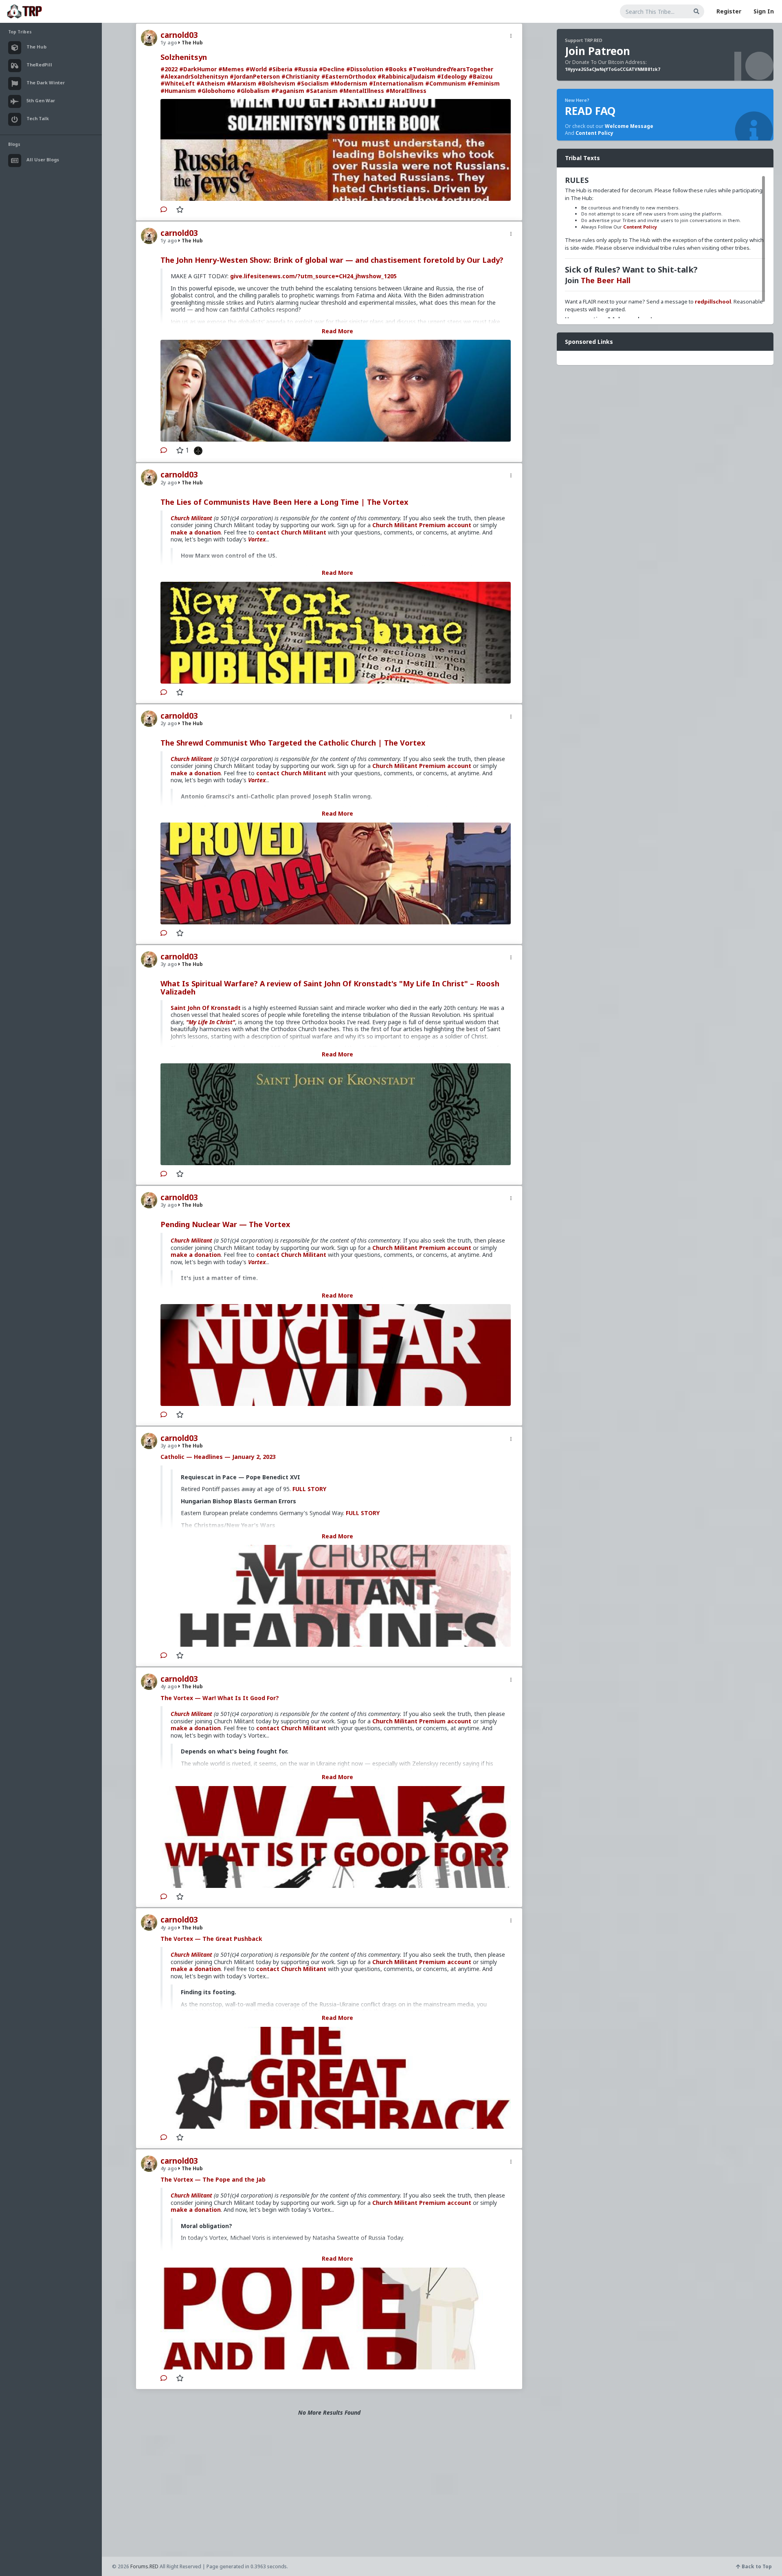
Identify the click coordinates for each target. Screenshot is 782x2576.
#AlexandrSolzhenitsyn (194, 76)
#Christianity (301, 76)
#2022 (169, 69)
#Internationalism (396, 83)
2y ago (169, 483)
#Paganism (288, 91)
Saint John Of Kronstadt (206, 1008)
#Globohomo (216, 91)
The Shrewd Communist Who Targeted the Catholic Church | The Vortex (293, 743)
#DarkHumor (198, 69)
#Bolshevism (277, 83)
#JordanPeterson (255, 76)
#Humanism (178, 91)
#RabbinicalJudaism (406, 76)
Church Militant (191, 518)
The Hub (192, 43)
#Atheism (211, 83)
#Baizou (481, 76)
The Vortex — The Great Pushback (211, 1939)
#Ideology (452, 76)
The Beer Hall (606, 280)
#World (256, 69)
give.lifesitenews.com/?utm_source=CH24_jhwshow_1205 (313, 276)
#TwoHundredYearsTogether (451, 69)
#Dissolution (365, 69)
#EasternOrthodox (349, 76)
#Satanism (322, 91)
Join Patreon (597, 51)
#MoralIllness (406, 91)
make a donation (196, 532)
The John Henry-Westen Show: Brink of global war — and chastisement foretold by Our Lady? (332, 260)
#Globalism (253, 91)
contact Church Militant (291, 532)
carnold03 (179, 35)
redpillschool (713, 301)
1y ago (169, 43)
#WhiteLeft (178, 83)
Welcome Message (629, 126)
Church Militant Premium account (422, 525)
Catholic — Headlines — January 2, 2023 (218, 1457)
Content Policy (594, 133)
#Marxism (242, 83)
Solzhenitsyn (184, 57)
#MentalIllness (362, 91)
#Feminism (484, 83)
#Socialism (313, 83)
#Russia (306, 69)
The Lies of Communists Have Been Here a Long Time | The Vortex (284, 502)
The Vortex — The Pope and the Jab (213, 2179)
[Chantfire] (196, 450)
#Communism (446, 83)
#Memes (231, 69)
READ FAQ (590, 111)
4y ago (169, 1686)
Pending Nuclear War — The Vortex (225, 1224)
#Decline (332, 69)
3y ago (169, 964)
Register (729, 11)
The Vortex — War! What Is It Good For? (220, 1698)
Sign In (764, 11)
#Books (396, 69)
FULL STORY (309, 1489)
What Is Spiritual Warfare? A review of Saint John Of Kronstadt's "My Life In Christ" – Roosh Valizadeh (330, 988)
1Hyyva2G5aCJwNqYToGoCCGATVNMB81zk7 (613, 69)
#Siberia (280, 69)
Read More (337, 331)
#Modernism (349, 83)
